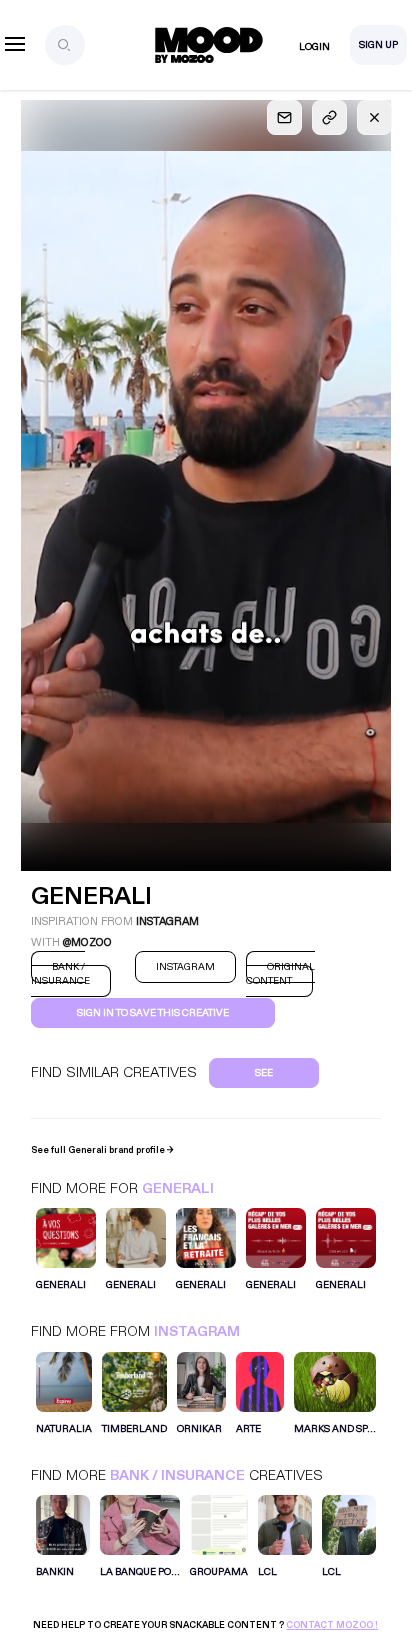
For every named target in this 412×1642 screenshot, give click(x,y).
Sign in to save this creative (153, 1013)
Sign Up (378, 45)
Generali (178, 1188)
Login (314, 47)
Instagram (197, 1331)
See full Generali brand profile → (102, 1150)
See (264, 1073)
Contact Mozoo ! (332, 1625)
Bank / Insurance (177, 1475)
